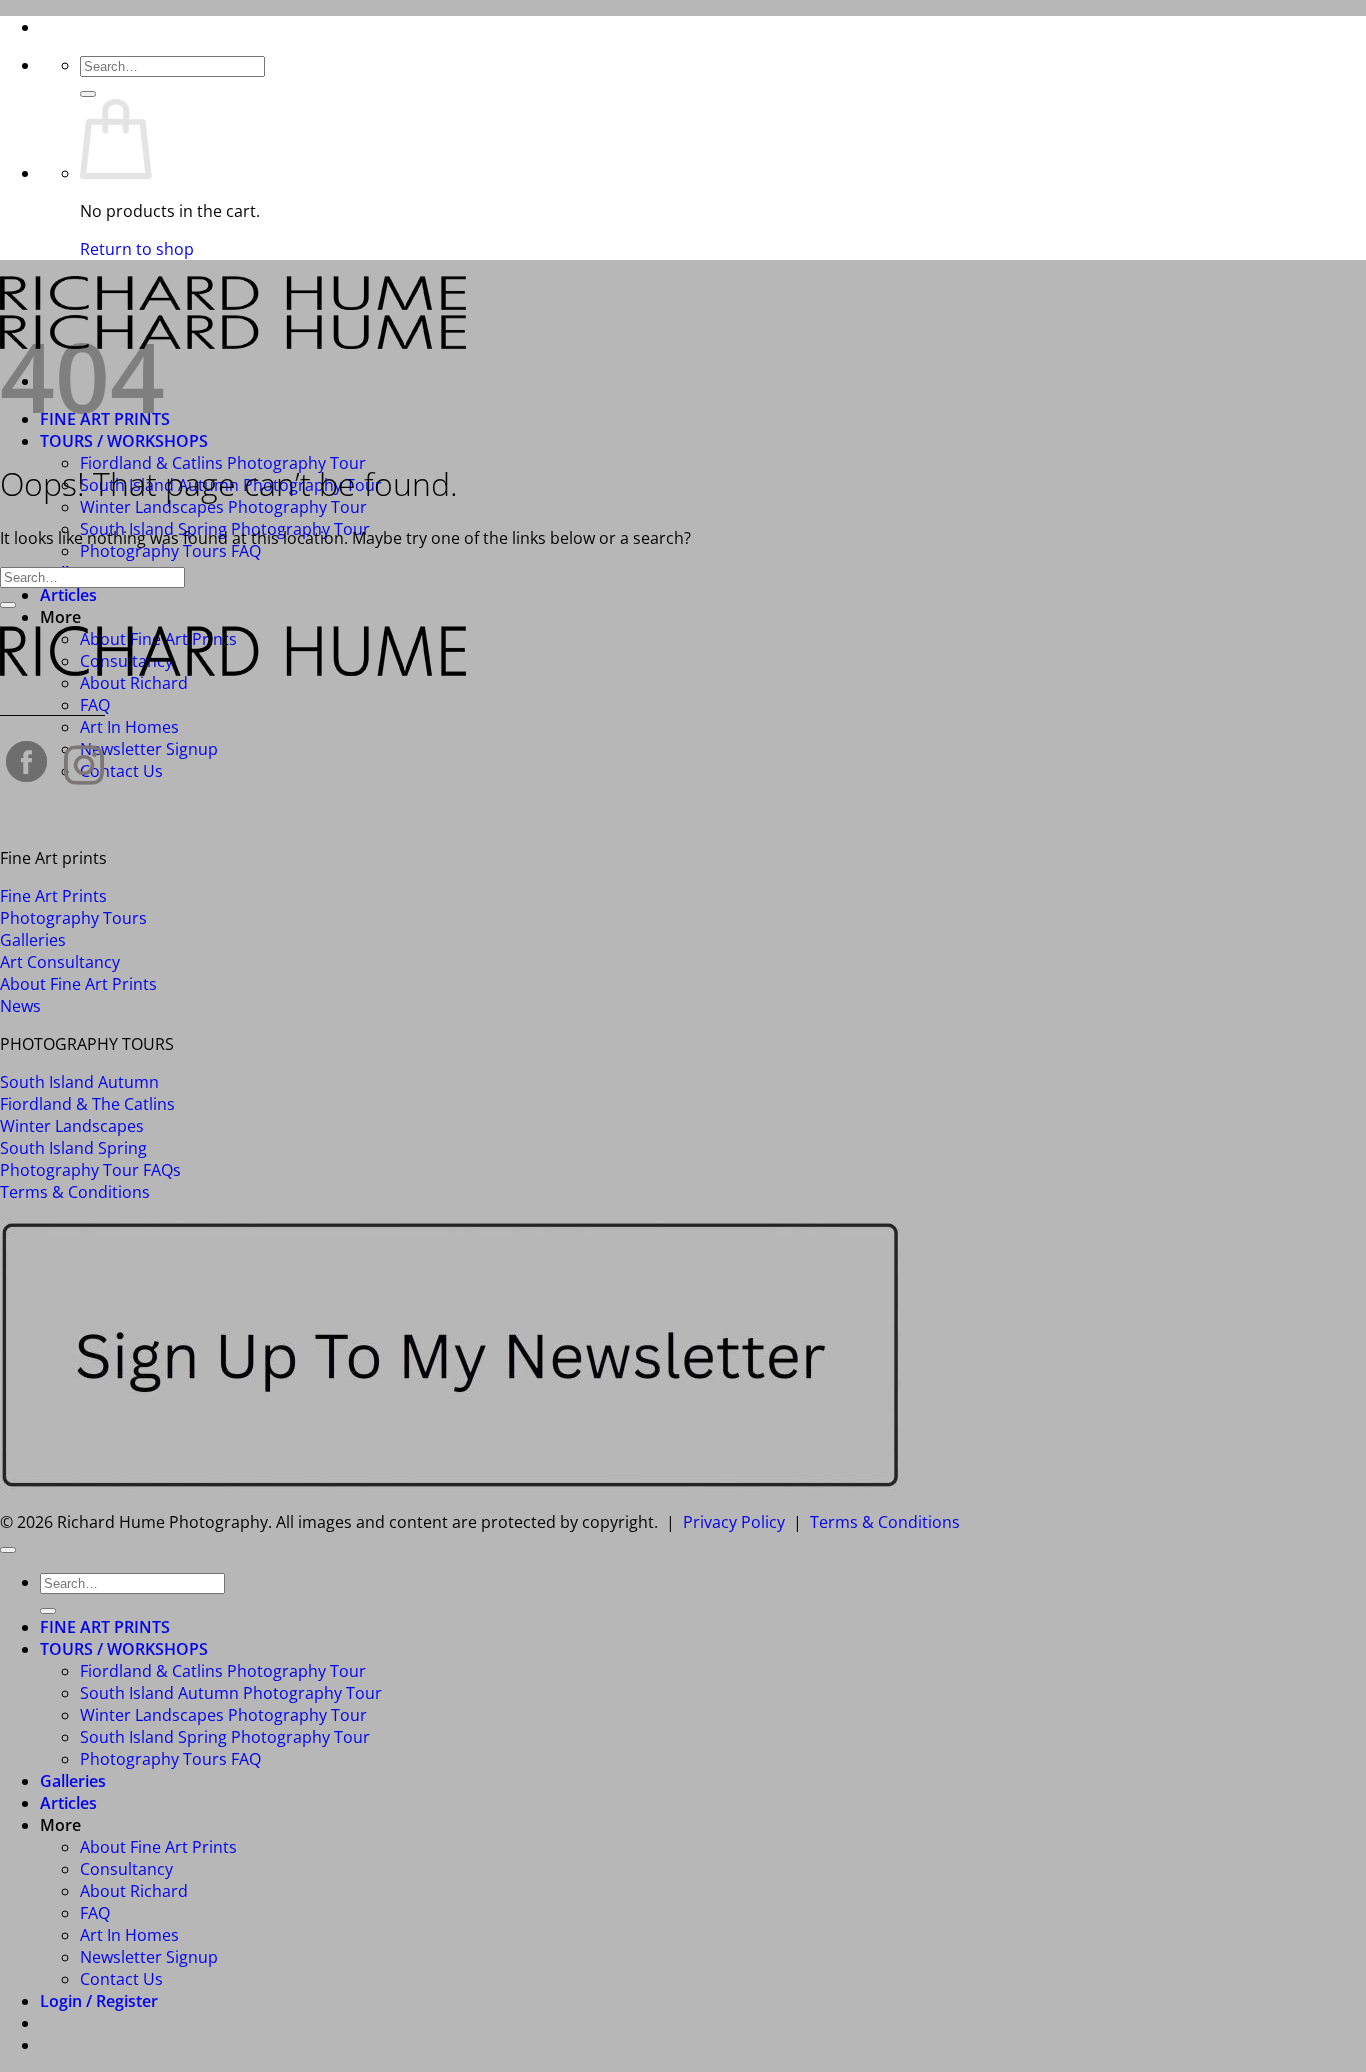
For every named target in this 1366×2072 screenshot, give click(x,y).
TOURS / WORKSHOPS (124, 441)
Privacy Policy (734, 1522)
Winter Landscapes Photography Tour (223, 507)
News (20, 1006)
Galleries (33, 940)
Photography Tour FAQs (90, 1170)
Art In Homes (129, 727)
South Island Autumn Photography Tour (231, 1693)
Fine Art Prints (53, 896)
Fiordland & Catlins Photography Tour (223, 1671)
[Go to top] (8, 1550)
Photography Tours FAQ (170, 551)
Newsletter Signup (149, 749)
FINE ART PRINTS (105, 1627)
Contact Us (121, 771)
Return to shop (137, 249)
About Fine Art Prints (78, 984)
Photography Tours (73, 918)
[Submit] (88, 94)
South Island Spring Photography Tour (225, 1737)
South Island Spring (73, 1148)
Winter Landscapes (72, 1126)
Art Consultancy (60, 962)
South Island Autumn (79, 1082)
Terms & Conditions (75, 1192)
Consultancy (126, 1869)
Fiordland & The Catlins (87, 1104)
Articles (68, 595)
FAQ (95, 1913)
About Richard (134, 683)
